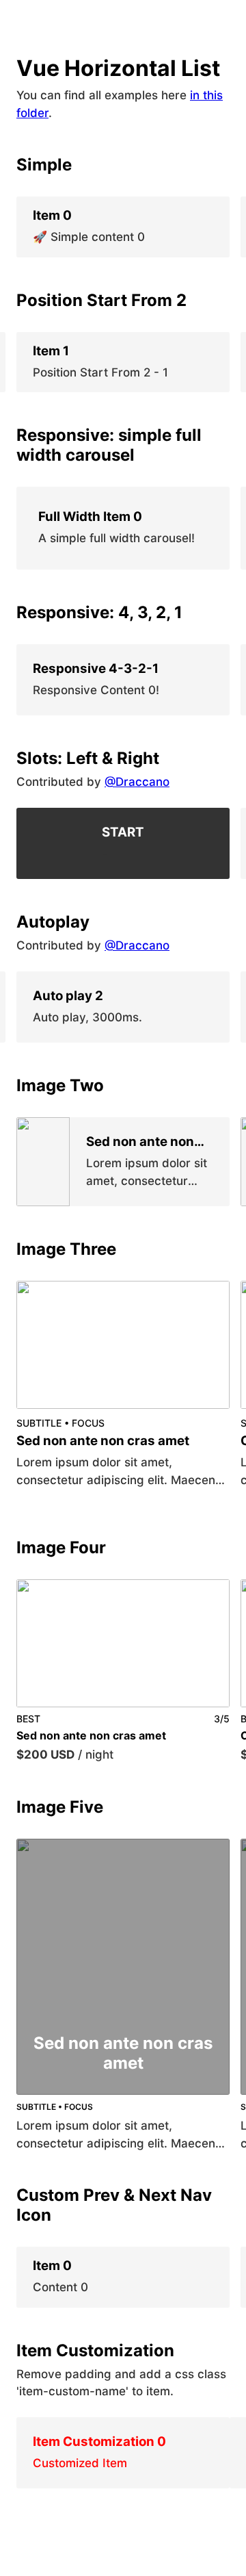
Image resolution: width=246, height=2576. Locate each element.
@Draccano (137, 782)
